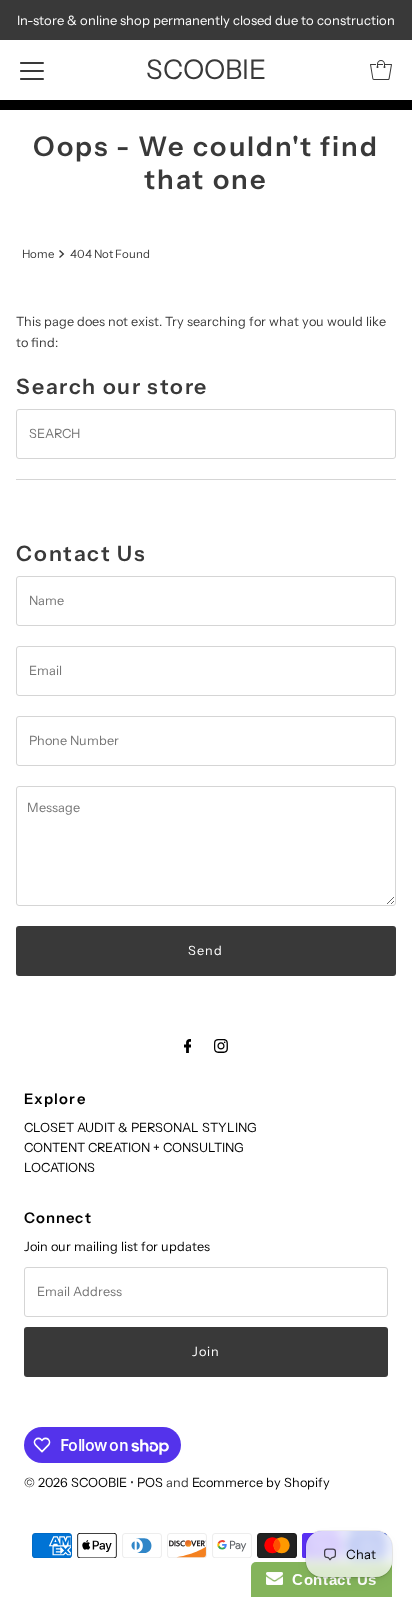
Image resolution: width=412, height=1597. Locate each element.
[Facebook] (188, 1046)
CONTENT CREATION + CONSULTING (134, 1147)
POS (150, 1482)
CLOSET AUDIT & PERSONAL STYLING (140, 1127)
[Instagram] (221, 1046)
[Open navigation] (32, 70)
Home (38, 254)
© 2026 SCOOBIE (75, 1482)
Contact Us (330, 1579)
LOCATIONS (59, 1167)
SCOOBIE (206, 69)
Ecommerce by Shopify (261, 1482)
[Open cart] (381, 70)
